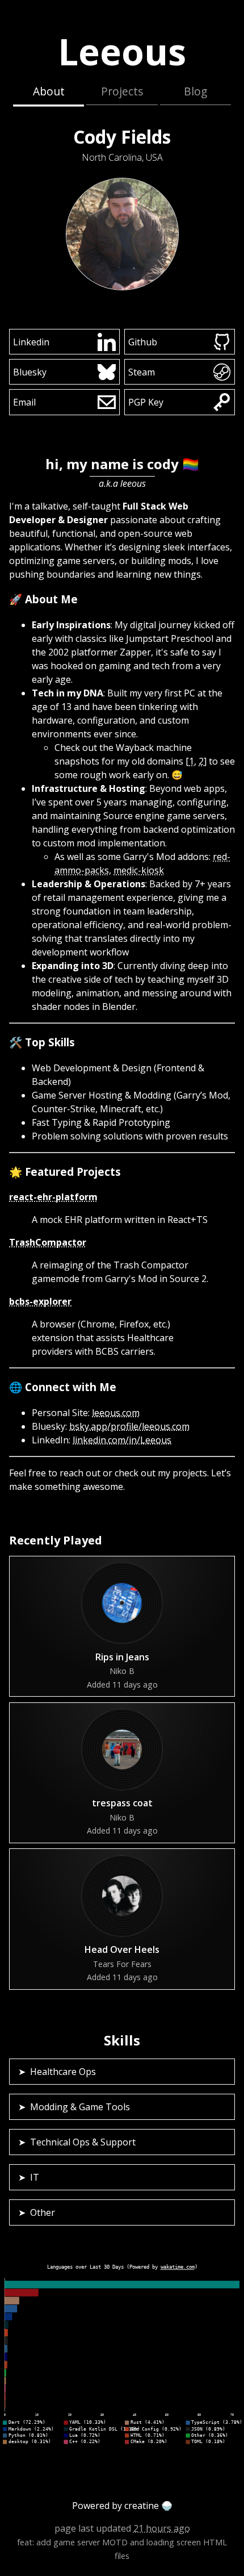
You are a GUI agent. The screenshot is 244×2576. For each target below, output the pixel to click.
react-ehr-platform (53, 1197)
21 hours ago (162, 2528)
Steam (142, 372)
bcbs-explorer (40, 1301)
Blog (195, 91)
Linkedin (31, 342)
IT (35, 2177)
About (49, 91)
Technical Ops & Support (83, 2142)
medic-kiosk (139, 870)
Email (24, 402)
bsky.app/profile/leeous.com (129, 1426)
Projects (122, 91)
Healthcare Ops (63, 2072)
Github (143, 342)
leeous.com (116, 1413)
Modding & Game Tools (80, 2107)
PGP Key (146, 402)
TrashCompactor (48, 1242)
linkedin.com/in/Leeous (122, 1440)
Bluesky (30, 372)
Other (43, 2212)
